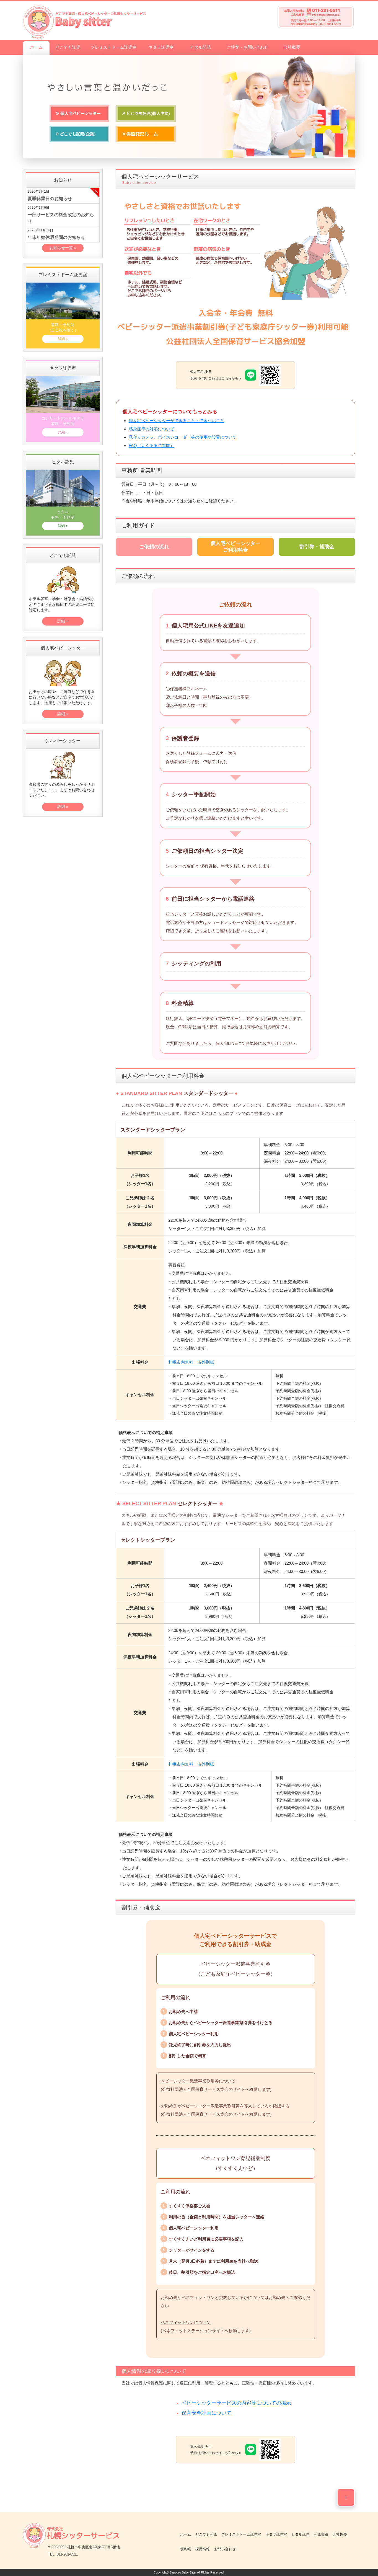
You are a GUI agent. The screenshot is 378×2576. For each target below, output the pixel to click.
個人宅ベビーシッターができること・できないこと (176, 421)
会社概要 (292, 47)
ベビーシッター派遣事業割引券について (198, 2081)
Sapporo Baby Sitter (183, 2572)
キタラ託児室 (161, 47)
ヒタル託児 (200, 47)
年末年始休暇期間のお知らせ (56, 237)
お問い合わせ (225, 2549)
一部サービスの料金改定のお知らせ (61, 218)
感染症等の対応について (152, 429)
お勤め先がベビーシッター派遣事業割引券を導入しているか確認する (225, 2106)
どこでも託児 (68, 47)
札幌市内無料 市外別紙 (191, 1362)
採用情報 (203, 2549)
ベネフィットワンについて (186, 2322)
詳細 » (63, 339)
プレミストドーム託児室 (114, 47)
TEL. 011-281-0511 (63, 2554)
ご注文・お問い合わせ (248, 47)
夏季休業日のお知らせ (50, 199)
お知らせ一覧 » (63, 248)
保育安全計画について (206, 2413)
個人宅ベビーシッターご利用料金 (235, 547)
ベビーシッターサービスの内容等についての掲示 (236, 2403)
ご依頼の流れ (154, 547)
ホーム (36, 47)
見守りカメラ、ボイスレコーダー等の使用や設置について (183, 437)
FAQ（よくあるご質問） (152, 445)
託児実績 (321, 2534)
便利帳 (186, 2549)
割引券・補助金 (317, 547)
